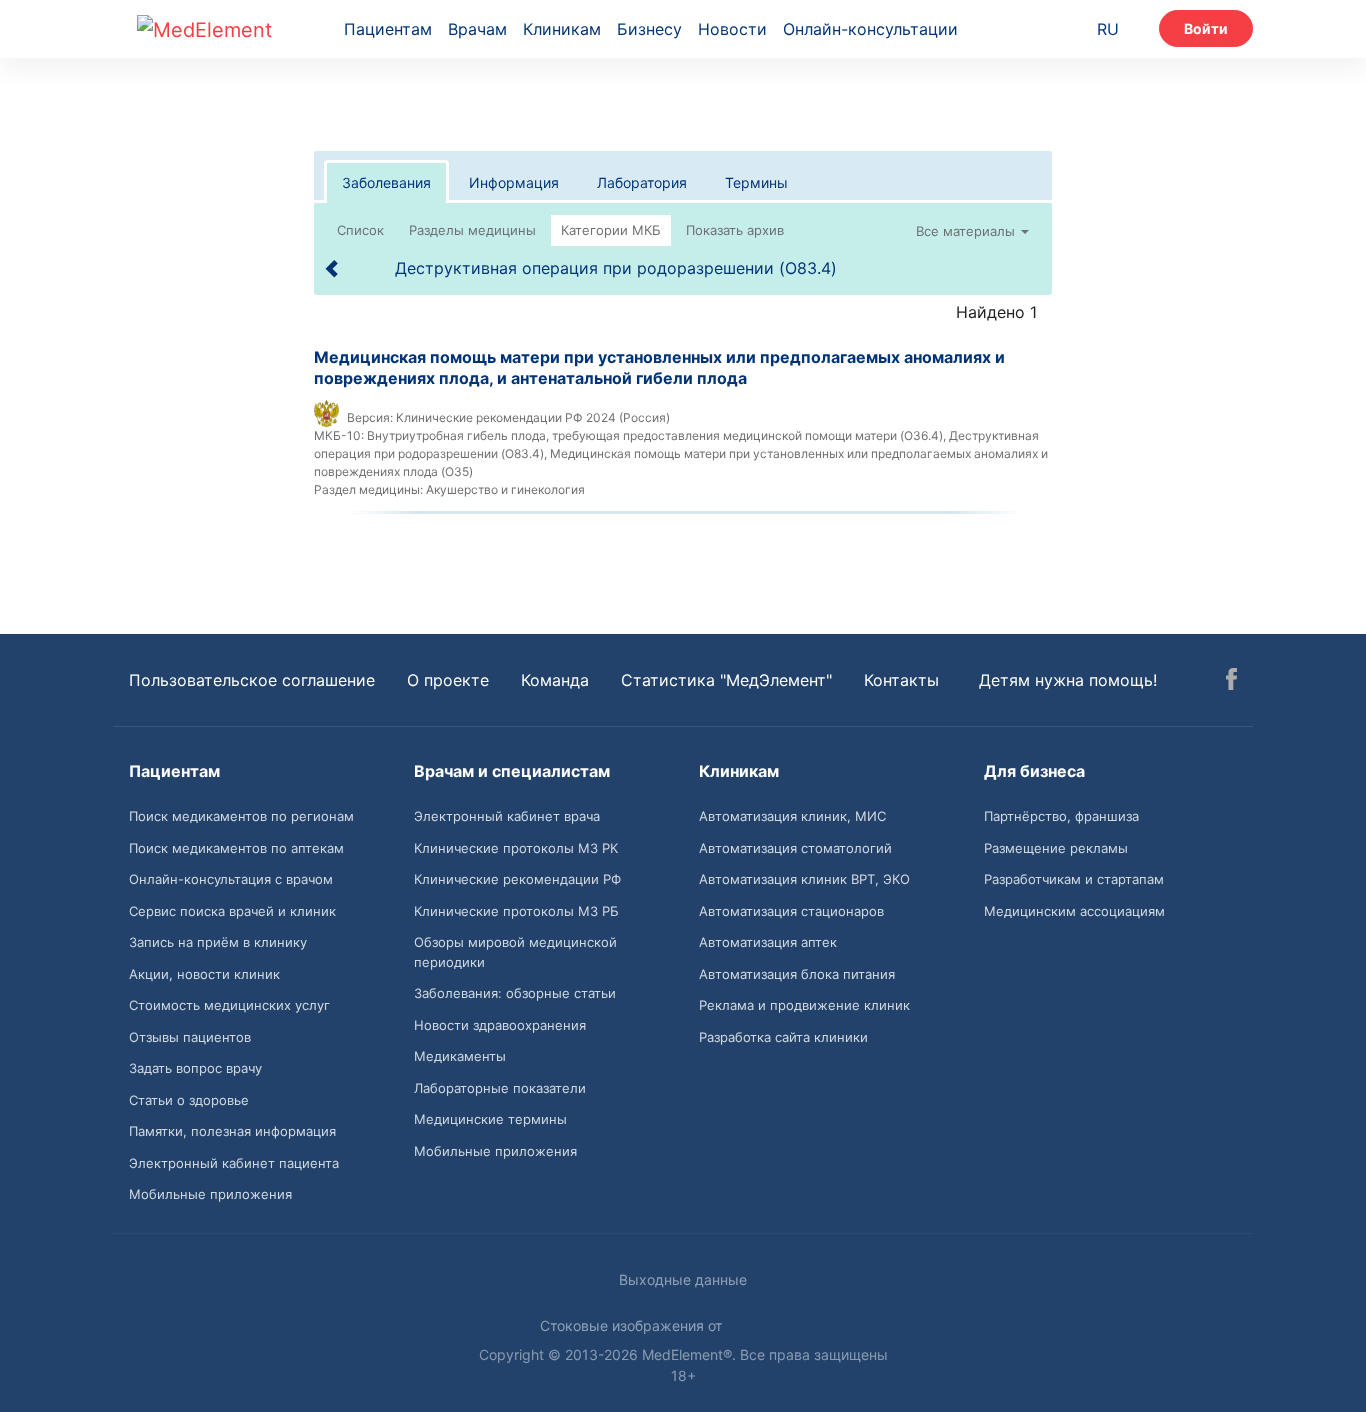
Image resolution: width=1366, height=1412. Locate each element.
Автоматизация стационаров (791, 911)
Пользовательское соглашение (252, 680)
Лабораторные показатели (500, 1088)
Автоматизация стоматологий (795, 848)
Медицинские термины (490, 1119)
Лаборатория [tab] (642, 182)
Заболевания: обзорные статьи (515, 993)
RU (1108, 29)
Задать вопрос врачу (195, 1068)
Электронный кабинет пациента (234, 1163)
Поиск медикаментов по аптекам (236, 848)
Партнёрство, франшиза (1061, 816)
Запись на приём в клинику (218, 942)
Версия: (370, 417)
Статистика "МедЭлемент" (726, 680)
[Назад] (333, 269)
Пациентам (388, 29)
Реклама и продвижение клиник (804, 1005)
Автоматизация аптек (768, 942)
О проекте (448, 680)
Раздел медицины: (368, 489)
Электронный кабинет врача (507, 816)
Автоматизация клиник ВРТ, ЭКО (804, 879)
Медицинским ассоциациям (1074, 911)
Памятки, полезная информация (232, 1131)
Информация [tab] (514, 182)
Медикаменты (460, 1056)
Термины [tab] (756, 182)
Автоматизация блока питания (797, 974)
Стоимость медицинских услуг (229, 1005)
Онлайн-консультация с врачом (231, 879)
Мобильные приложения (210, 1194)
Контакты (901, 680)
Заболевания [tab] (386, 182)
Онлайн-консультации (870, 29)
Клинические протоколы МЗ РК (516, 848)
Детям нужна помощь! (1068, 680)
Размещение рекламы (1056, 848)
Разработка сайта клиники (783, 1037)
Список (360, 230)
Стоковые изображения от (633, 1325)
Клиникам (562, 29)
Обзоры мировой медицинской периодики (515, 952)
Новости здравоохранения (500, 1025)
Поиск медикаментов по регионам (241, 816)
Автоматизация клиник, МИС (792, 816)
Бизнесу (649, 29)
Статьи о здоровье (189, 1100)
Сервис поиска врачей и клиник (232, 911)
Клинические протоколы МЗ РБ (516, 911)
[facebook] (1231, 682)
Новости (732, 29)
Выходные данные (683, 1279)
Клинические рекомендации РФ (517, 879)
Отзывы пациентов (190, 1037)
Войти (1206, 28)
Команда (555, 680)
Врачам (477, 29)
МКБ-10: (339, 435)
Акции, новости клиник (204, 974)
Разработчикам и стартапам (1074, 879)
